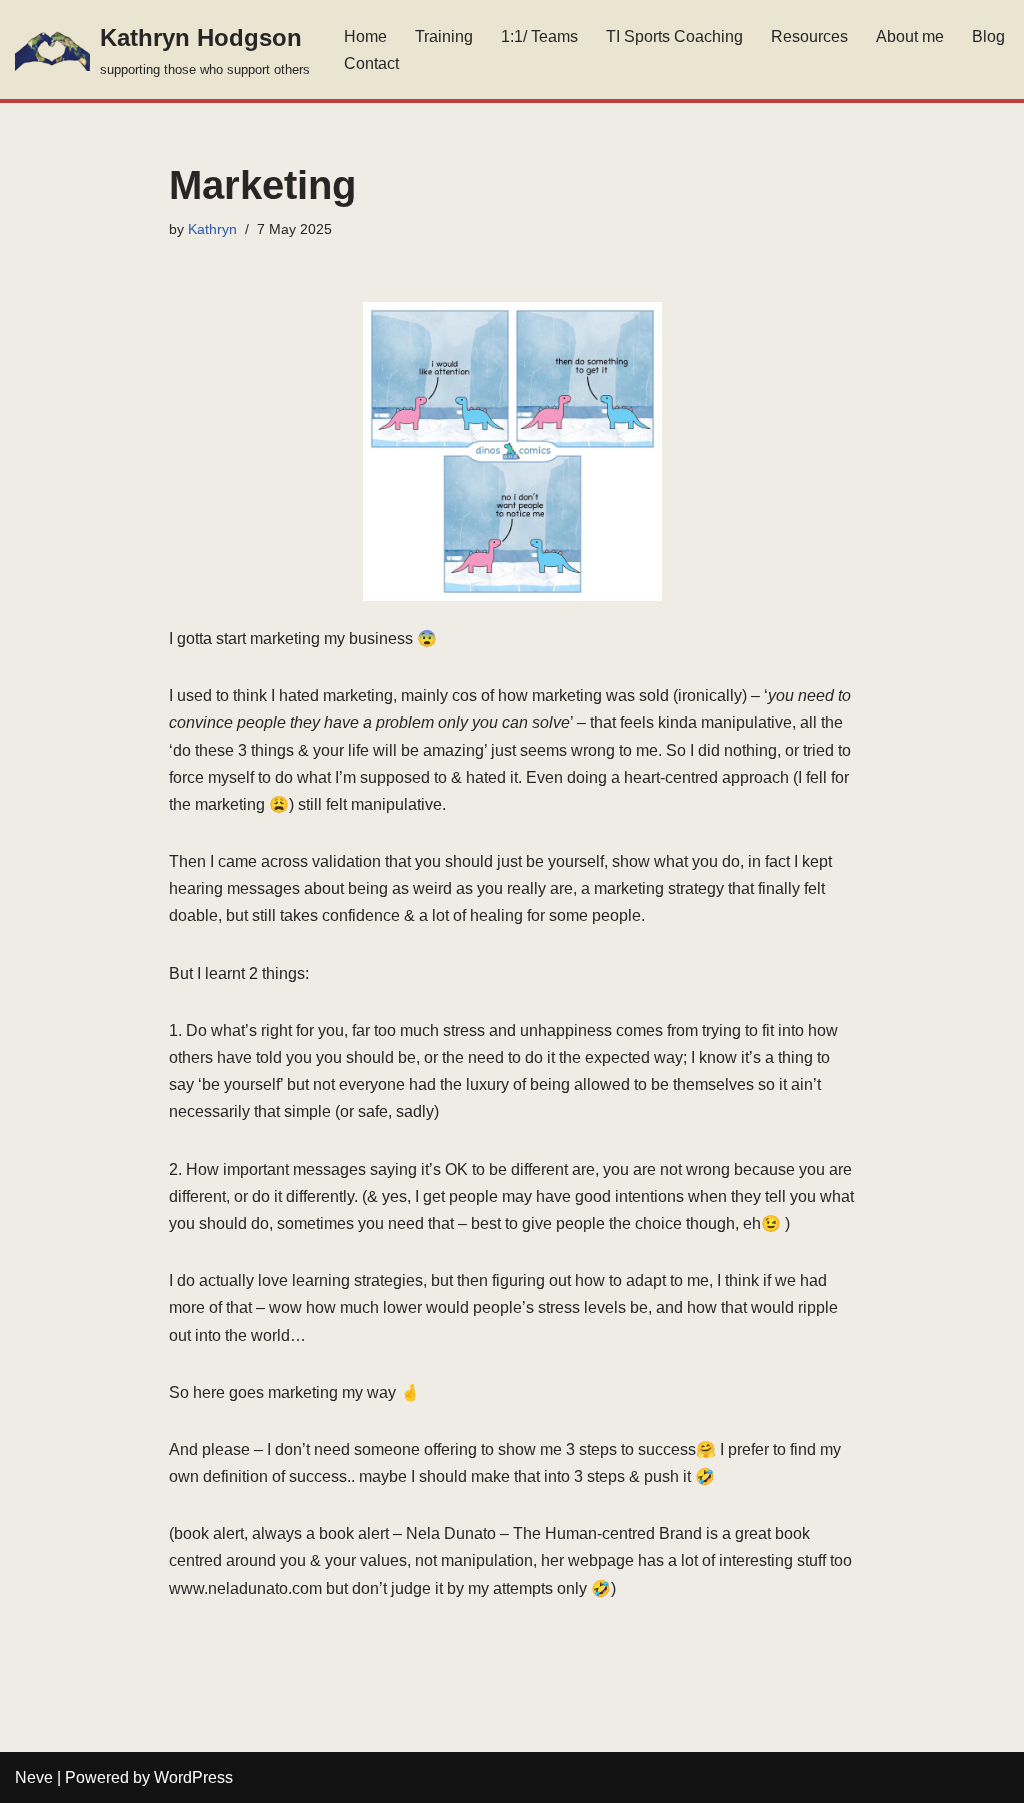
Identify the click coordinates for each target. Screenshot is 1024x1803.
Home (365, 36)
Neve (34, 1777)
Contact (371, 63)
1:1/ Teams (539, 36)
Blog (988, 36)
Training (444, 36)
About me (910, 36)
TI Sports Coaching (674, 36)
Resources (809, 36)
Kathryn (212, 229)
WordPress (193, 1777)
